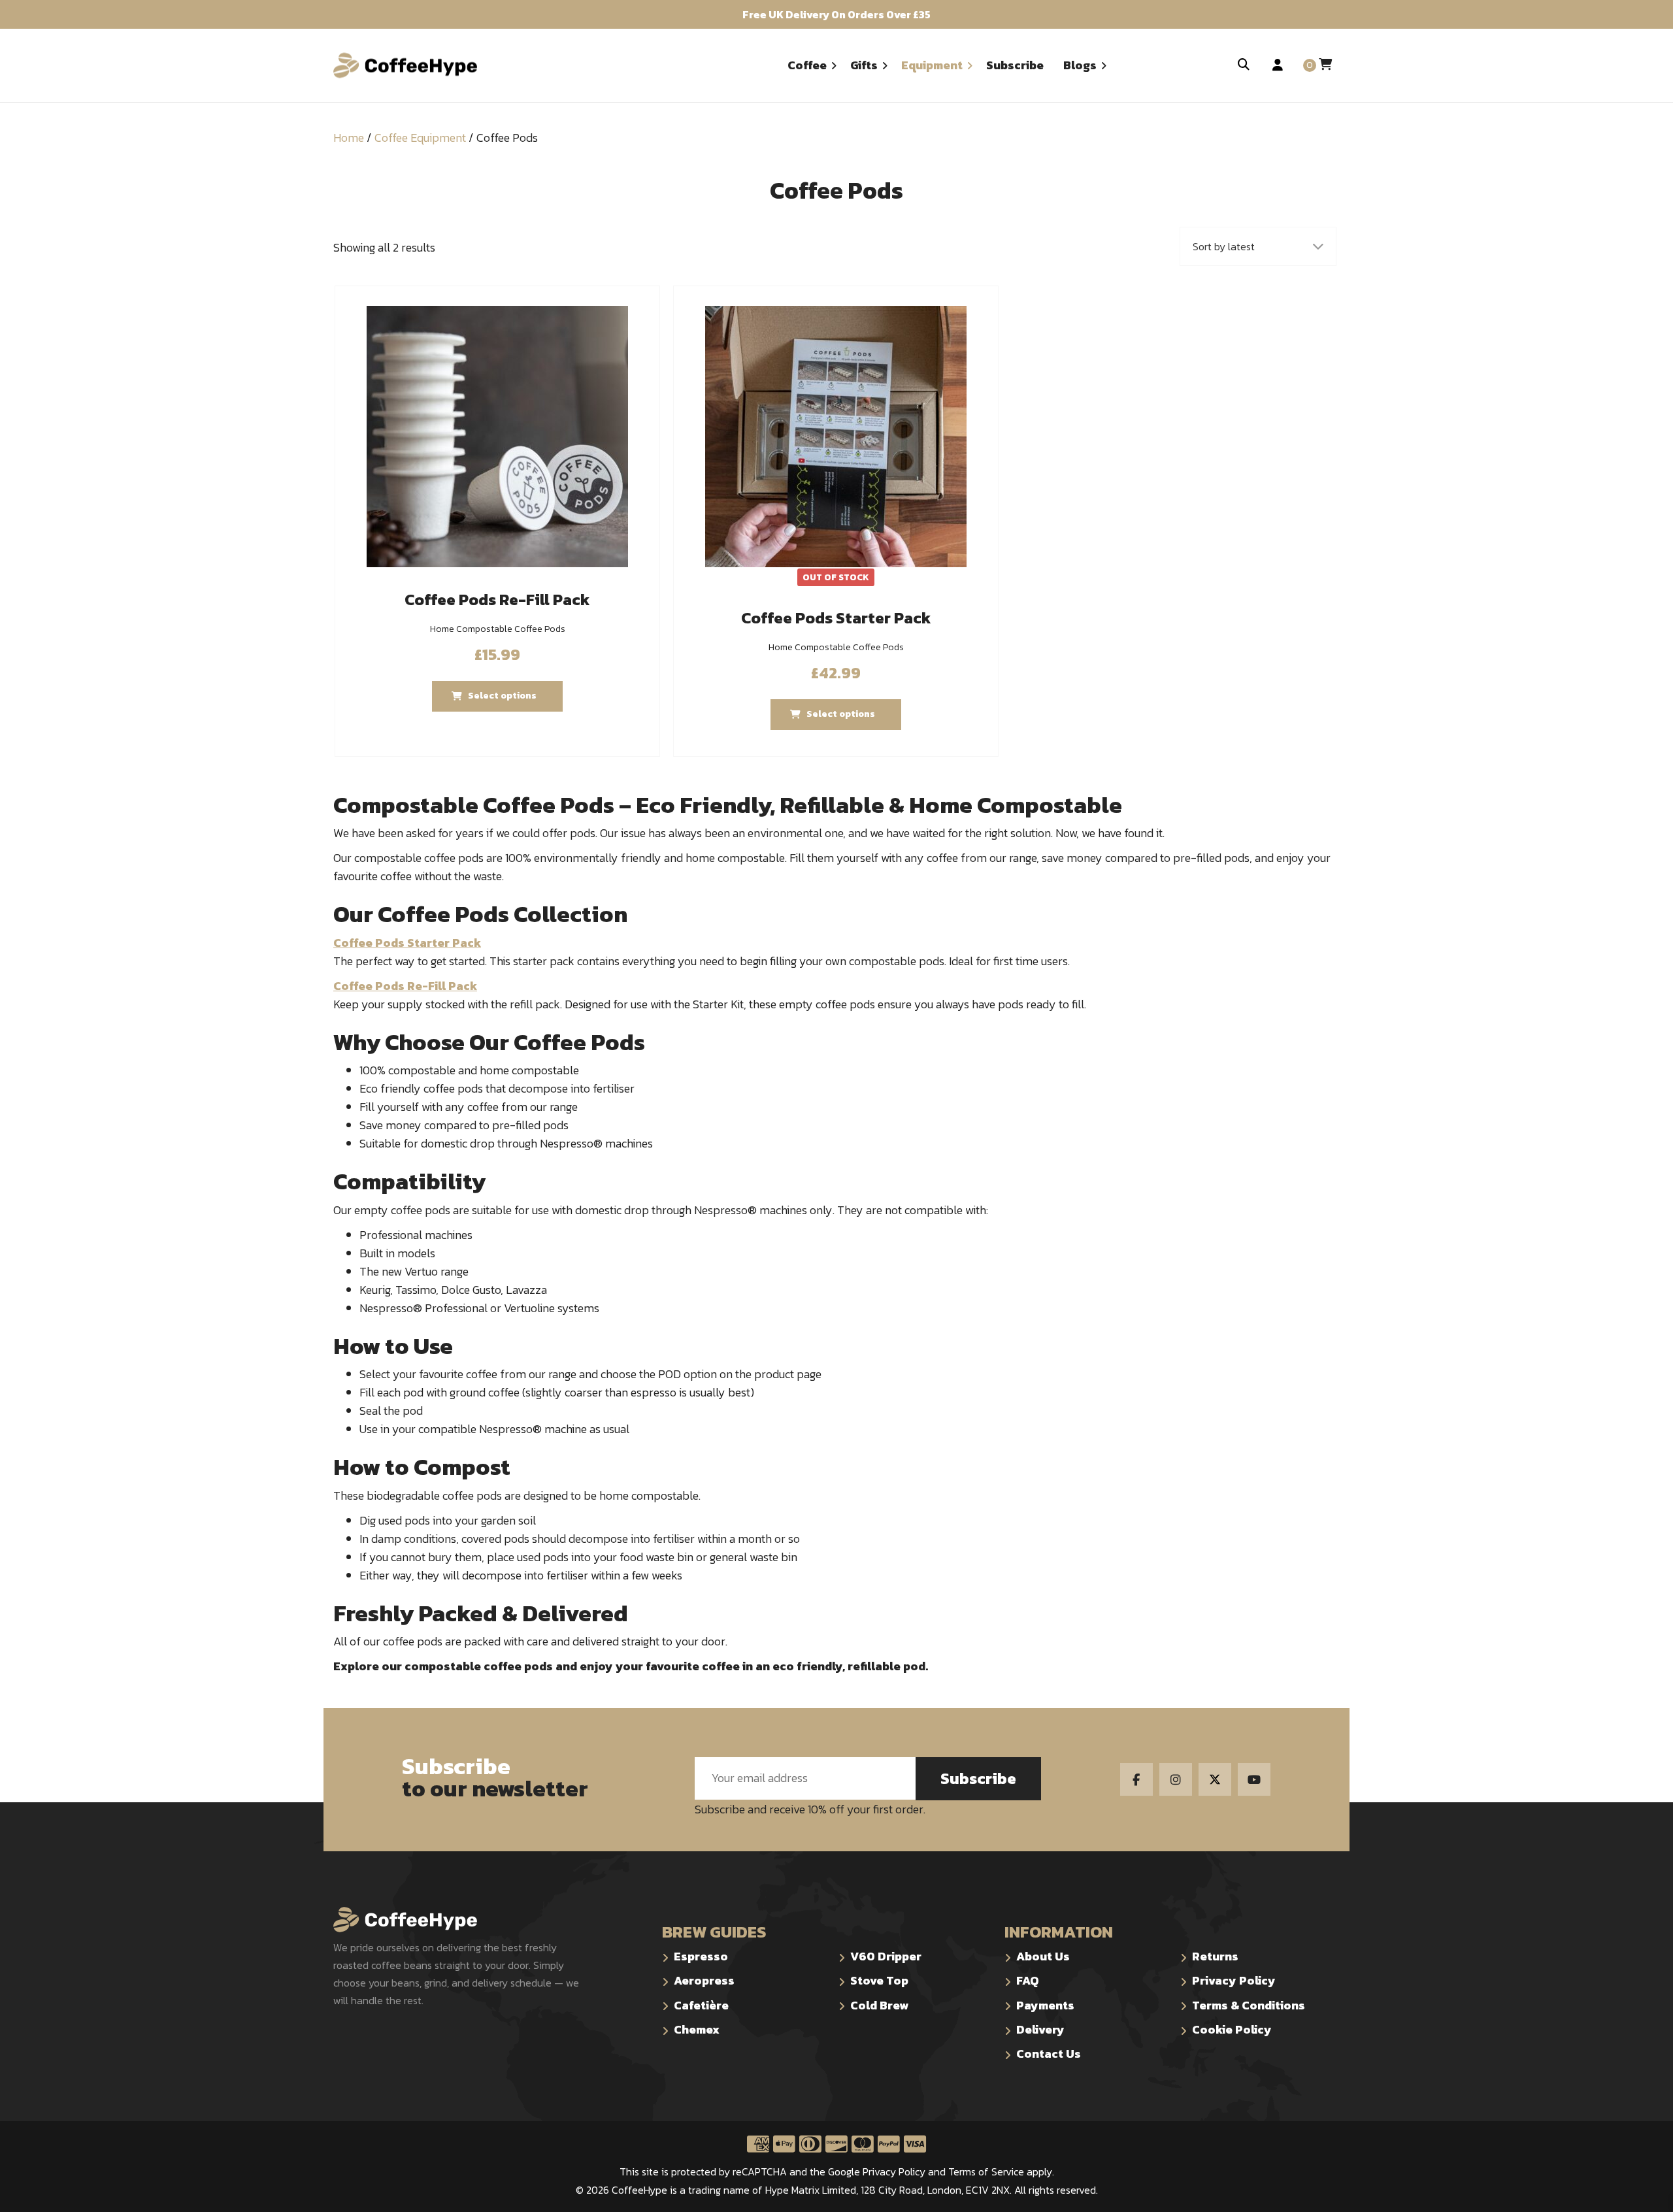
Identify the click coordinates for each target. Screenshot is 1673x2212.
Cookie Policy (1232, 2029)
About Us (1043, 1956)
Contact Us (1049, 2054)
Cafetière (701, 2005)
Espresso (701, 1956)
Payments (1045, 2005)
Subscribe (978, 1778)
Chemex (697, 2029)
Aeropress (704, 1980)
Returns (1215, 1956)
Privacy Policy (1234, 1980)
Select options (841, 714)
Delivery (1040, 2029)
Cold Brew (879, 2005)
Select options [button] (502, 696)
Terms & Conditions (1249, 2005)
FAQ (1028, 1980)
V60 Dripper (886, 1956)
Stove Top (879, 1980)
